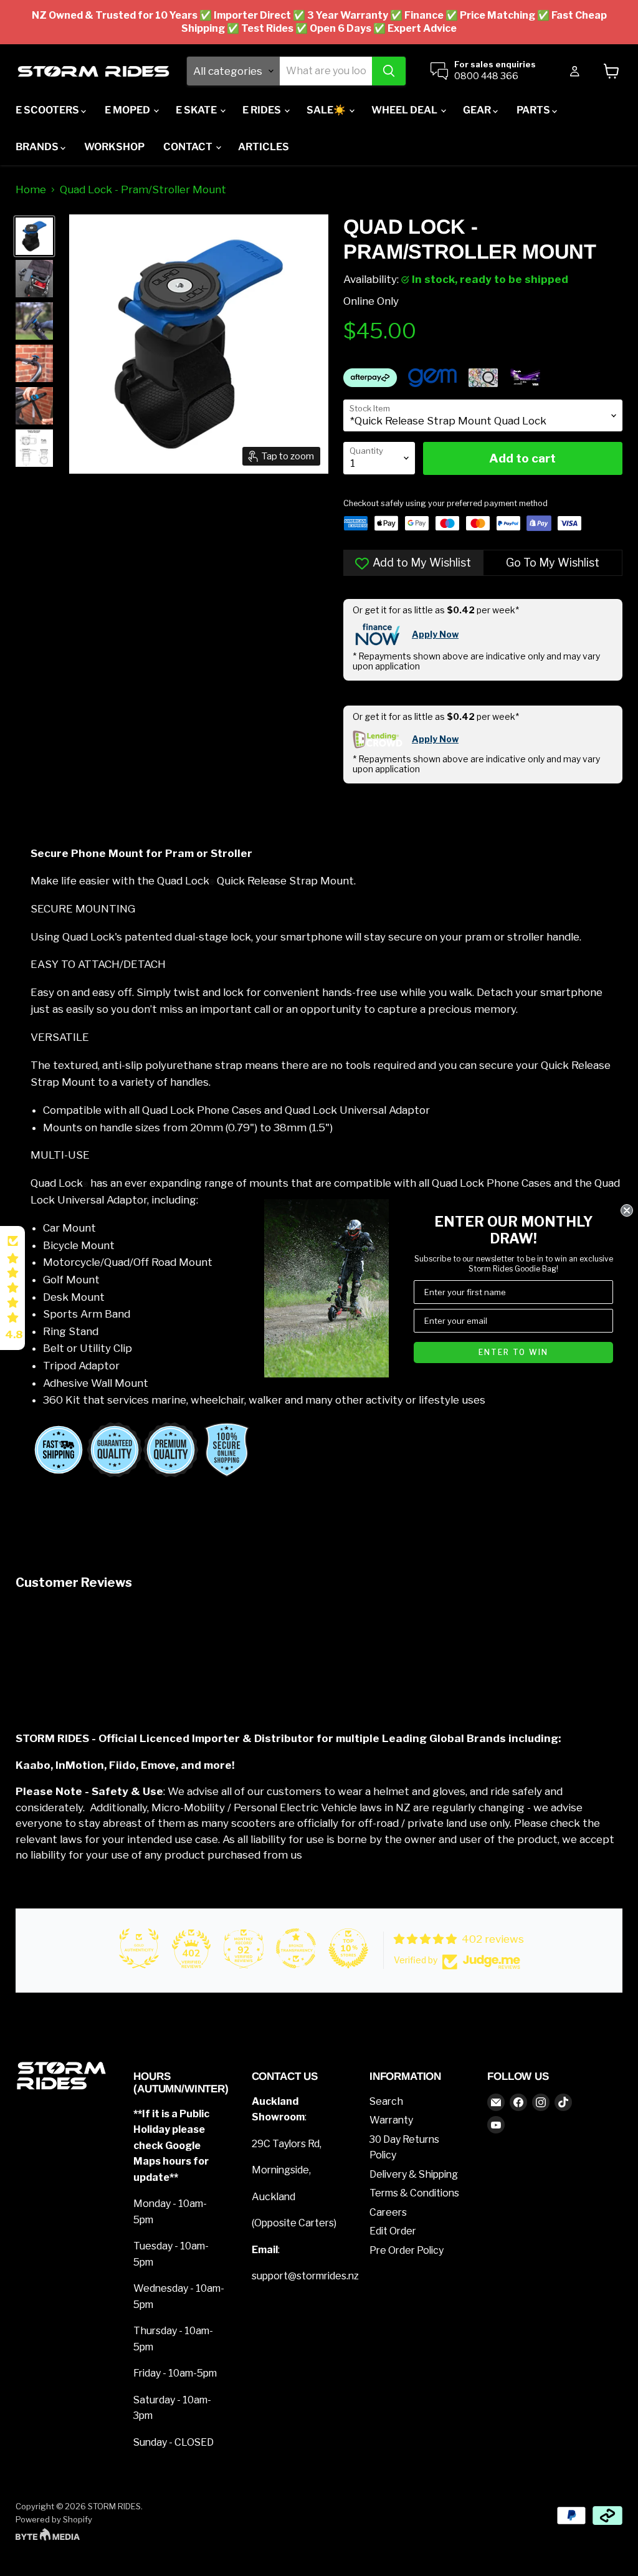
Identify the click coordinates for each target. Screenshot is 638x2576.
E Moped (128, 110)
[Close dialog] (627, 1210)
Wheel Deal (405, 110)
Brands (38, 147)
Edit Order (393, 2231)
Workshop (114, 147)
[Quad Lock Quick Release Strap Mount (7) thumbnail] (34, 363)
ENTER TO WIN (513, 1352)
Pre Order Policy (407, 2250)
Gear (478, 110)
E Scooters (48, 110)
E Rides (263, 110)
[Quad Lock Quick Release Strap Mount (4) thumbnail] (34, 279)
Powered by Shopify (54, 2519)
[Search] (389, 71)
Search (386, 2101)
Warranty (391, 2120)
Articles (264, 147)
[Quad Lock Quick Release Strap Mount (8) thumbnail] (34, 406)
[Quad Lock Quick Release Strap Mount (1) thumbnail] (34, 448)
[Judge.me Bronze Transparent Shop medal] (296, 1948)
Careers (388, 2212)
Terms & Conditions (414, 2193)
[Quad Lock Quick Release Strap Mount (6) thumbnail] (34, 236)
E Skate (197, 110)
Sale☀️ (327, 110)
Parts (534, 110)
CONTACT (189, 147)
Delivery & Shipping (414, 2174)
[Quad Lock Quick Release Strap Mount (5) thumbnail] (34, 321)
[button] (12, 1288)
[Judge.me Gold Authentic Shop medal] (139, 1948)
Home (31, 190)
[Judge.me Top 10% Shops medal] (348, 1948)
